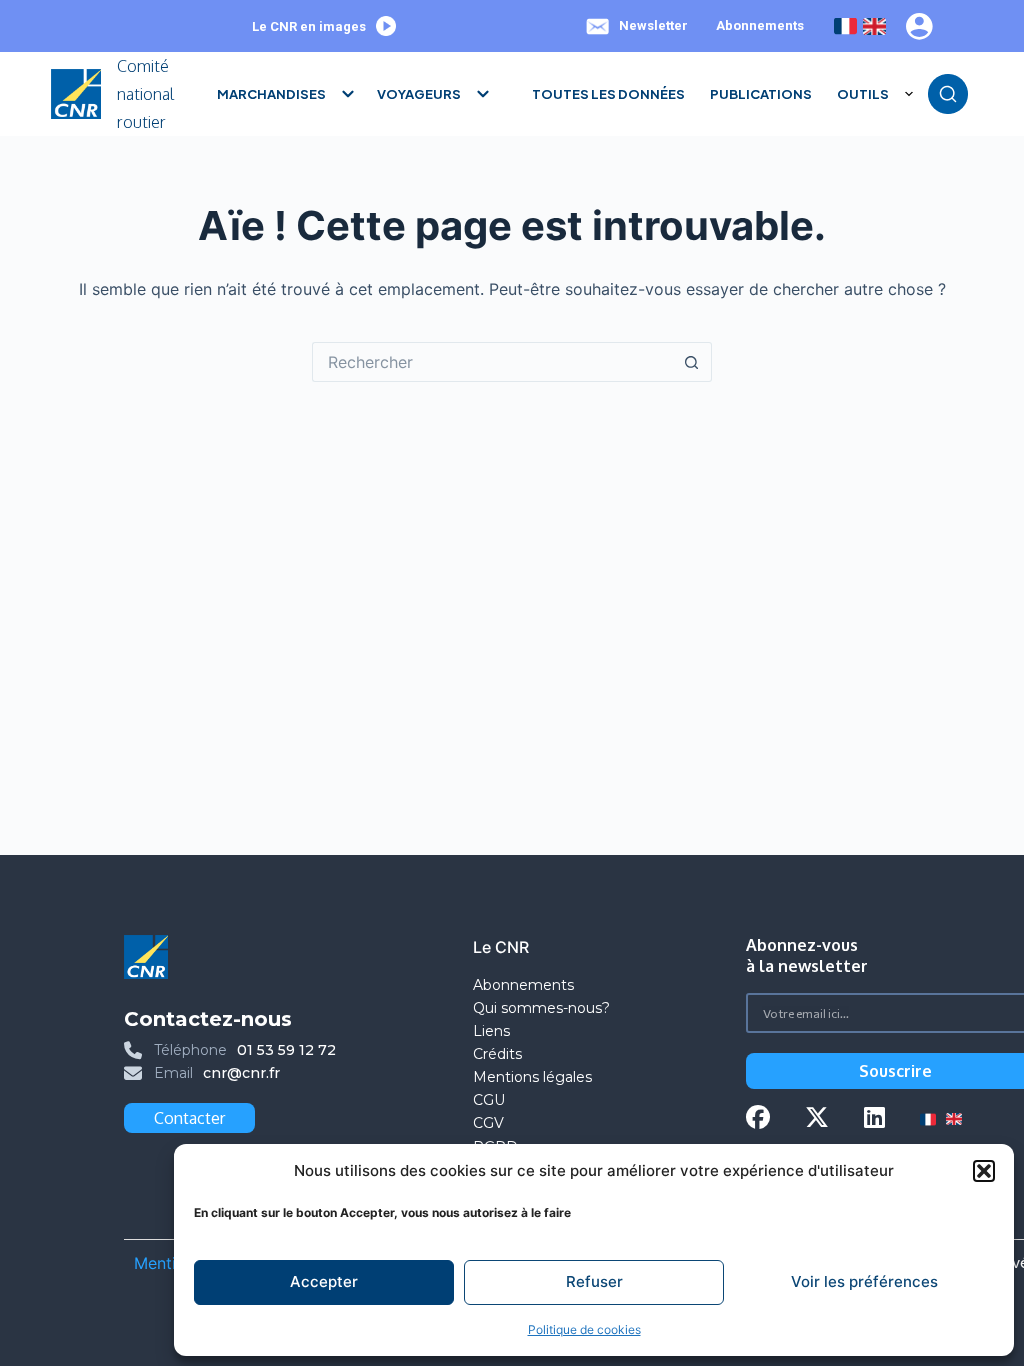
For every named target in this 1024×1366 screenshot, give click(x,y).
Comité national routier (145, 94)
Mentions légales (534, 1077)
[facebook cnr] (758, 1119)
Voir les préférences (864, 1281)
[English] (874, 26)
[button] (984, 1171)
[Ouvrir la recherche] (948, 94)
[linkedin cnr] (874, 1119)
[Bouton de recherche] (692, 362)
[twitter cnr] (817, 1119)
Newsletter (653, 25)
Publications (761, 94)
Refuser (594, 1281)
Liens (491, 1031)
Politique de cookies (584, 1329)
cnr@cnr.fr (241, 1073)
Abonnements (760, 25)
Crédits (497, 1054)
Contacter (189, 1118)
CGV (488, 1123)
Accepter (324, 1281)
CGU (489, 1100)
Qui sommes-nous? (541, 1008)
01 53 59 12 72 (286, 1050)
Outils (863, 94)
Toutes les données (608, 94)
